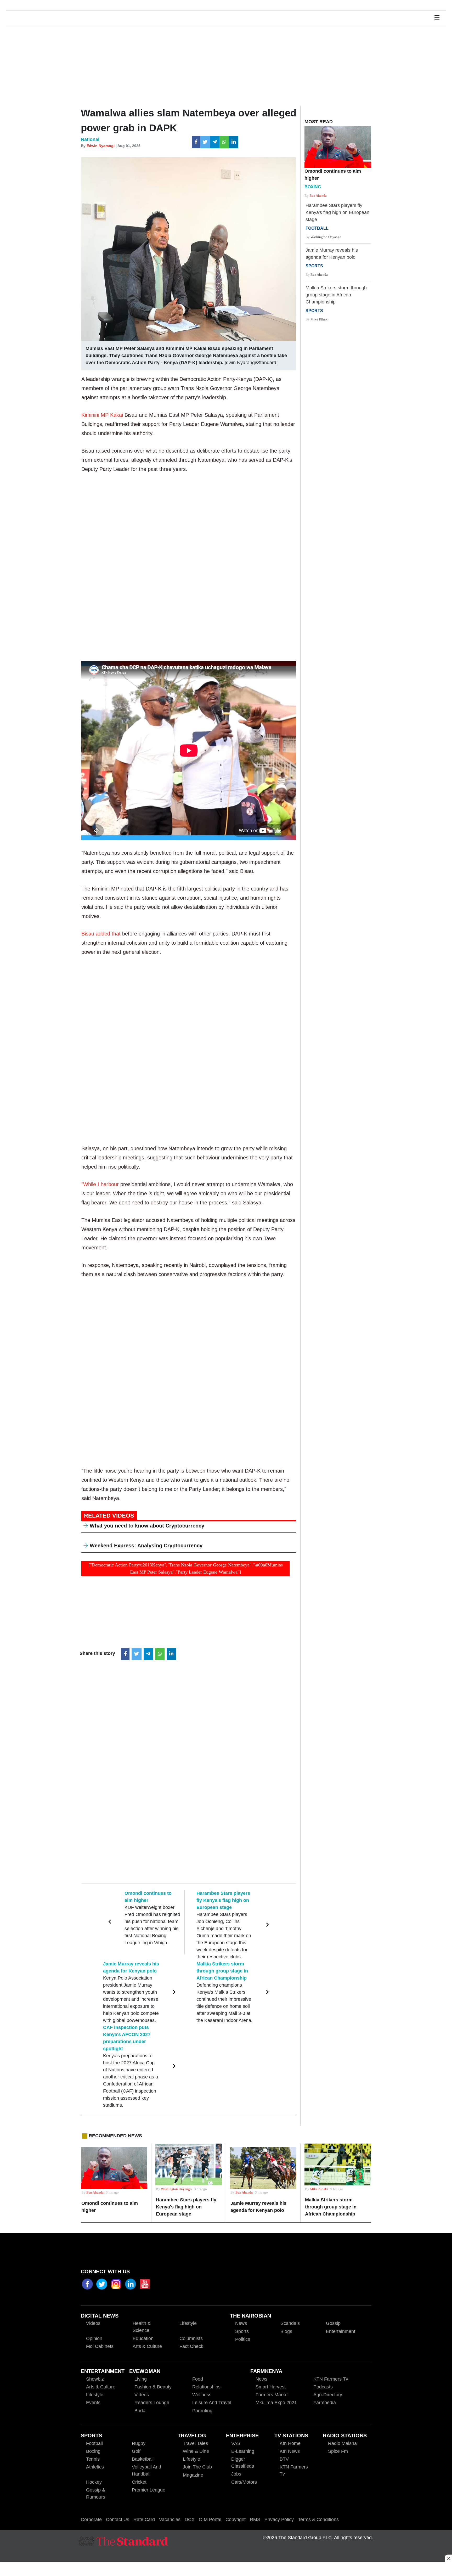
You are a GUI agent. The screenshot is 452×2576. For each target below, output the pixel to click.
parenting (202, 2411)
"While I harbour (101, 1184)
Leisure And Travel (212, 2403)
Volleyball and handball (146, 2470)
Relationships (206, 2387)
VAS (236, 2443)
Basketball (143, 2459)
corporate (91, 2519)
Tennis (93, 2459)
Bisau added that (102, 934)
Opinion (94, 2338)
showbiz (95, 2379)
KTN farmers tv (331, 2379)
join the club (197, 2467)
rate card (144, 2519)
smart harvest (271, 2387)
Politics (243, 2339)
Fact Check (191, 2346)
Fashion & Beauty (153, 2387)
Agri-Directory (328, 2395)
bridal (140, 2411)
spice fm (338, 2451)
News (241, 2323)
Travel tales (195, 2443)
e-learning (243, 2451)
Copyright (236, 2519)
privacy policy (279, 2519)
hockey (94, 2482)
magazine (193, 2475)
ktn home (290, 2443)
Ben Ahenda (318, 196)
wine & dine (196, 2451)
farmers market (272, 2395)
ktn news (290, 2451)
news (261, 2379)
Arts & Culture (147, 2346)
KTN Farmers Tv (294, 2470)
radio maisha (342, 2443)
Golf (136, 2451)
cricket (139, 2482)
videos (93, 2323)
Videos (142, 2395)
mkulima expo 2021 (276, 2403)
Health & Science (142, 2327)
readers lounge (152, 2403)
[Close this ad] (448, 2558)
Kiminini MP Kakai (103, 415)
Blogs (286, 2331)
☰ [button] (437, 18)
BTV (284, 2459)
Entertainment (341, 2331)
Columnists (191, 2338)
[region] (226, 2569)
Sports (242, 2331)
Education (143, 2338)
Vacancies (170, 2519)
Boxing (93, 2451)
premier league (149, 2490)
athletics (95, 2467)
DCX (190, 2519)
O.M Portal (210, 2519)
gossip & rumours (96, 2493)
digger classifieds (243, 2463)
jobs (236, 2474)
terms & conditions (318, 2519)
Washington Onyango (326, 237)
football (94, 2443)
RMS (255, 2519)
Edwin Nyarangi (101, 146)
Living (141, 2379)
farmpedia (325, 2403)
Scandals (290, 2323)
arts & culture (101, 2387)
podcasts (323, 2387)
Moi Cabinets (100, 2346)
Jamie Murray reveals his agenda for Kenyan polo (332, 258)
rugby (139, 2443)
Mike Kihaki (320, 319)
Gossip (333, 2323)
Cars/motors (244, 2482)
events (93, 2403)
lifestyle (95, 2395)
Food (198, 2379)
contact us (118, 2519)
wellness (202, 2395)
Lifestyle (188, 2323)
